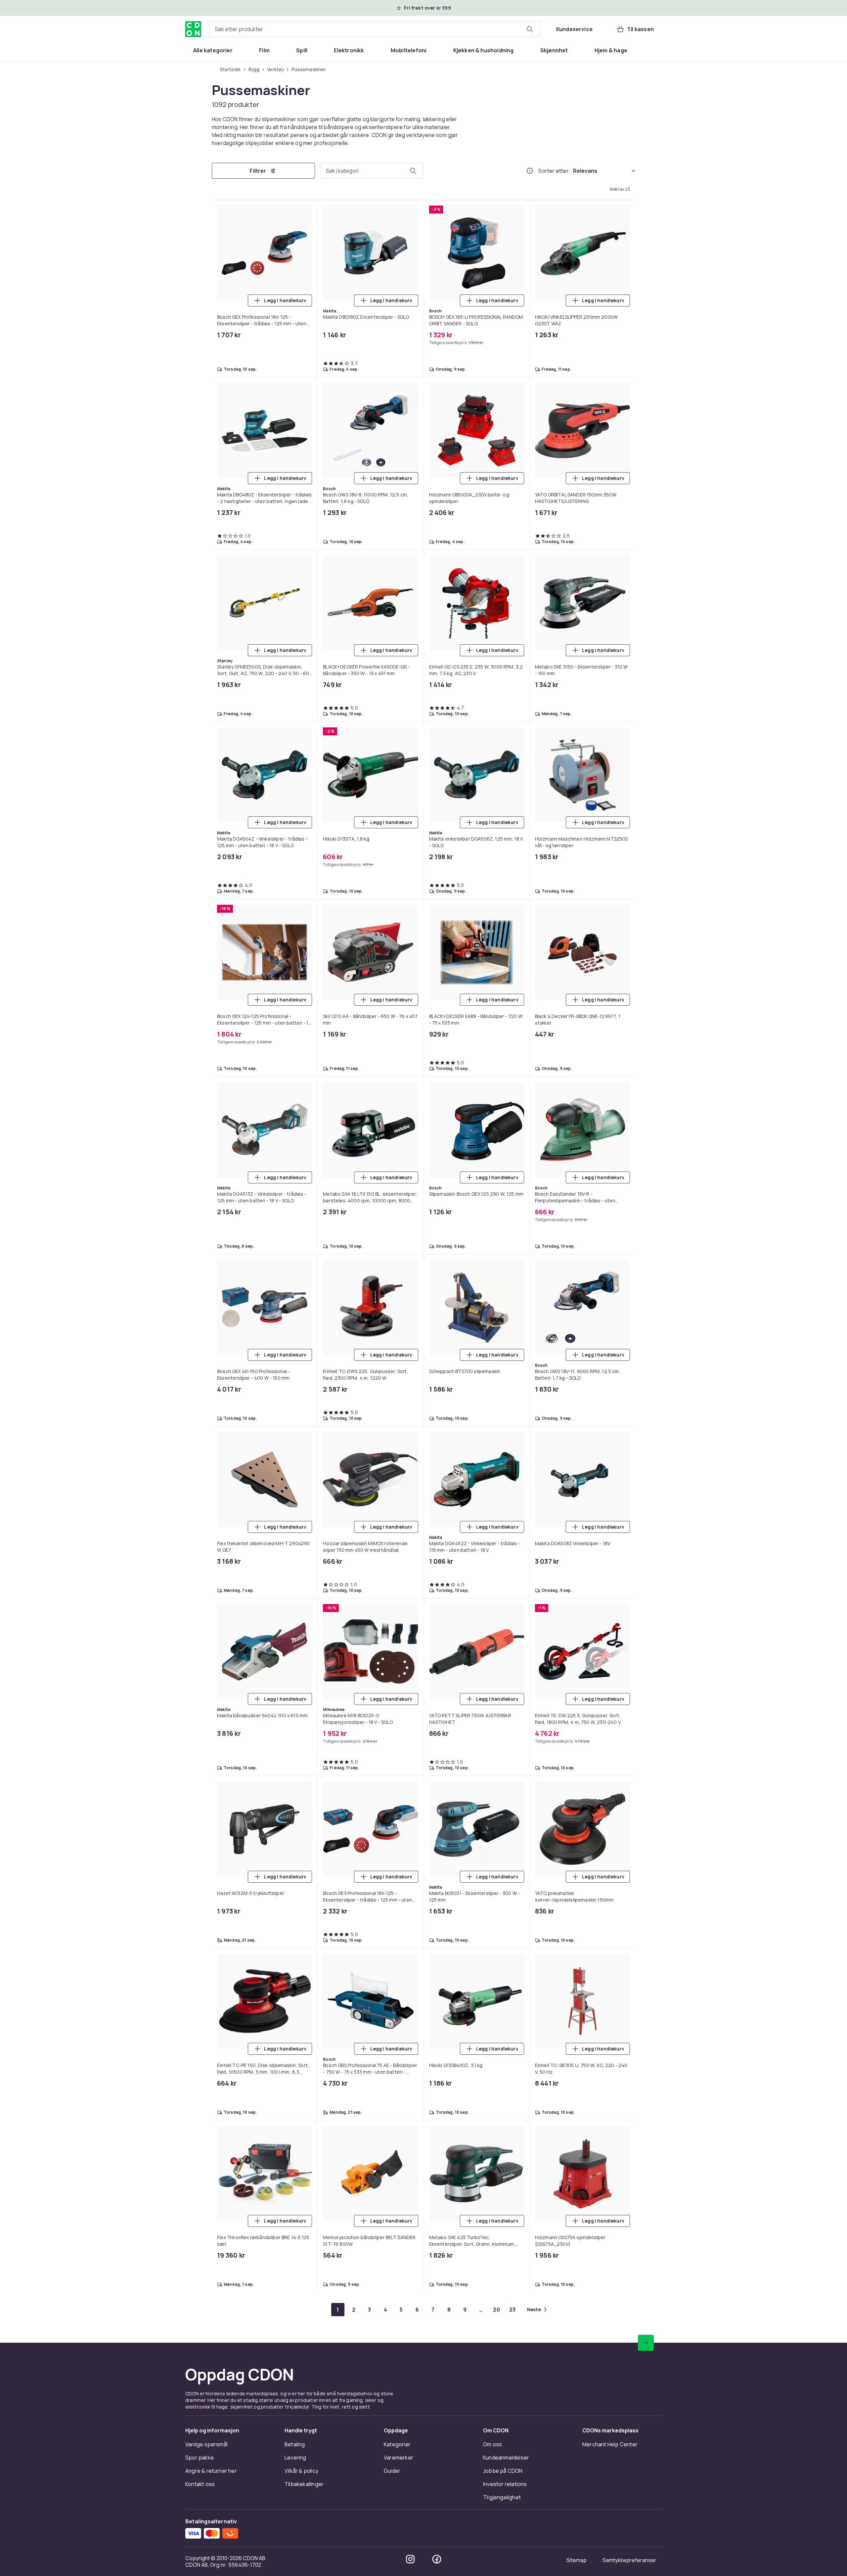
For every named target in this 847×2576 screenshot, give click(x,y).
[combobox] (375, 29)
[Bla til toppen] (646, 2343)
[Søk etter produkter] (530, 29)
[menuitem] (213, 50)
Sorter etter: (554, 171)
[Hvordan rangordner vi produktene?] (530, 171)
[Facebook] (437, 2559)
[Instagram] (410, 2559)
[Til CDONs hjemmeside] (193, 29)
